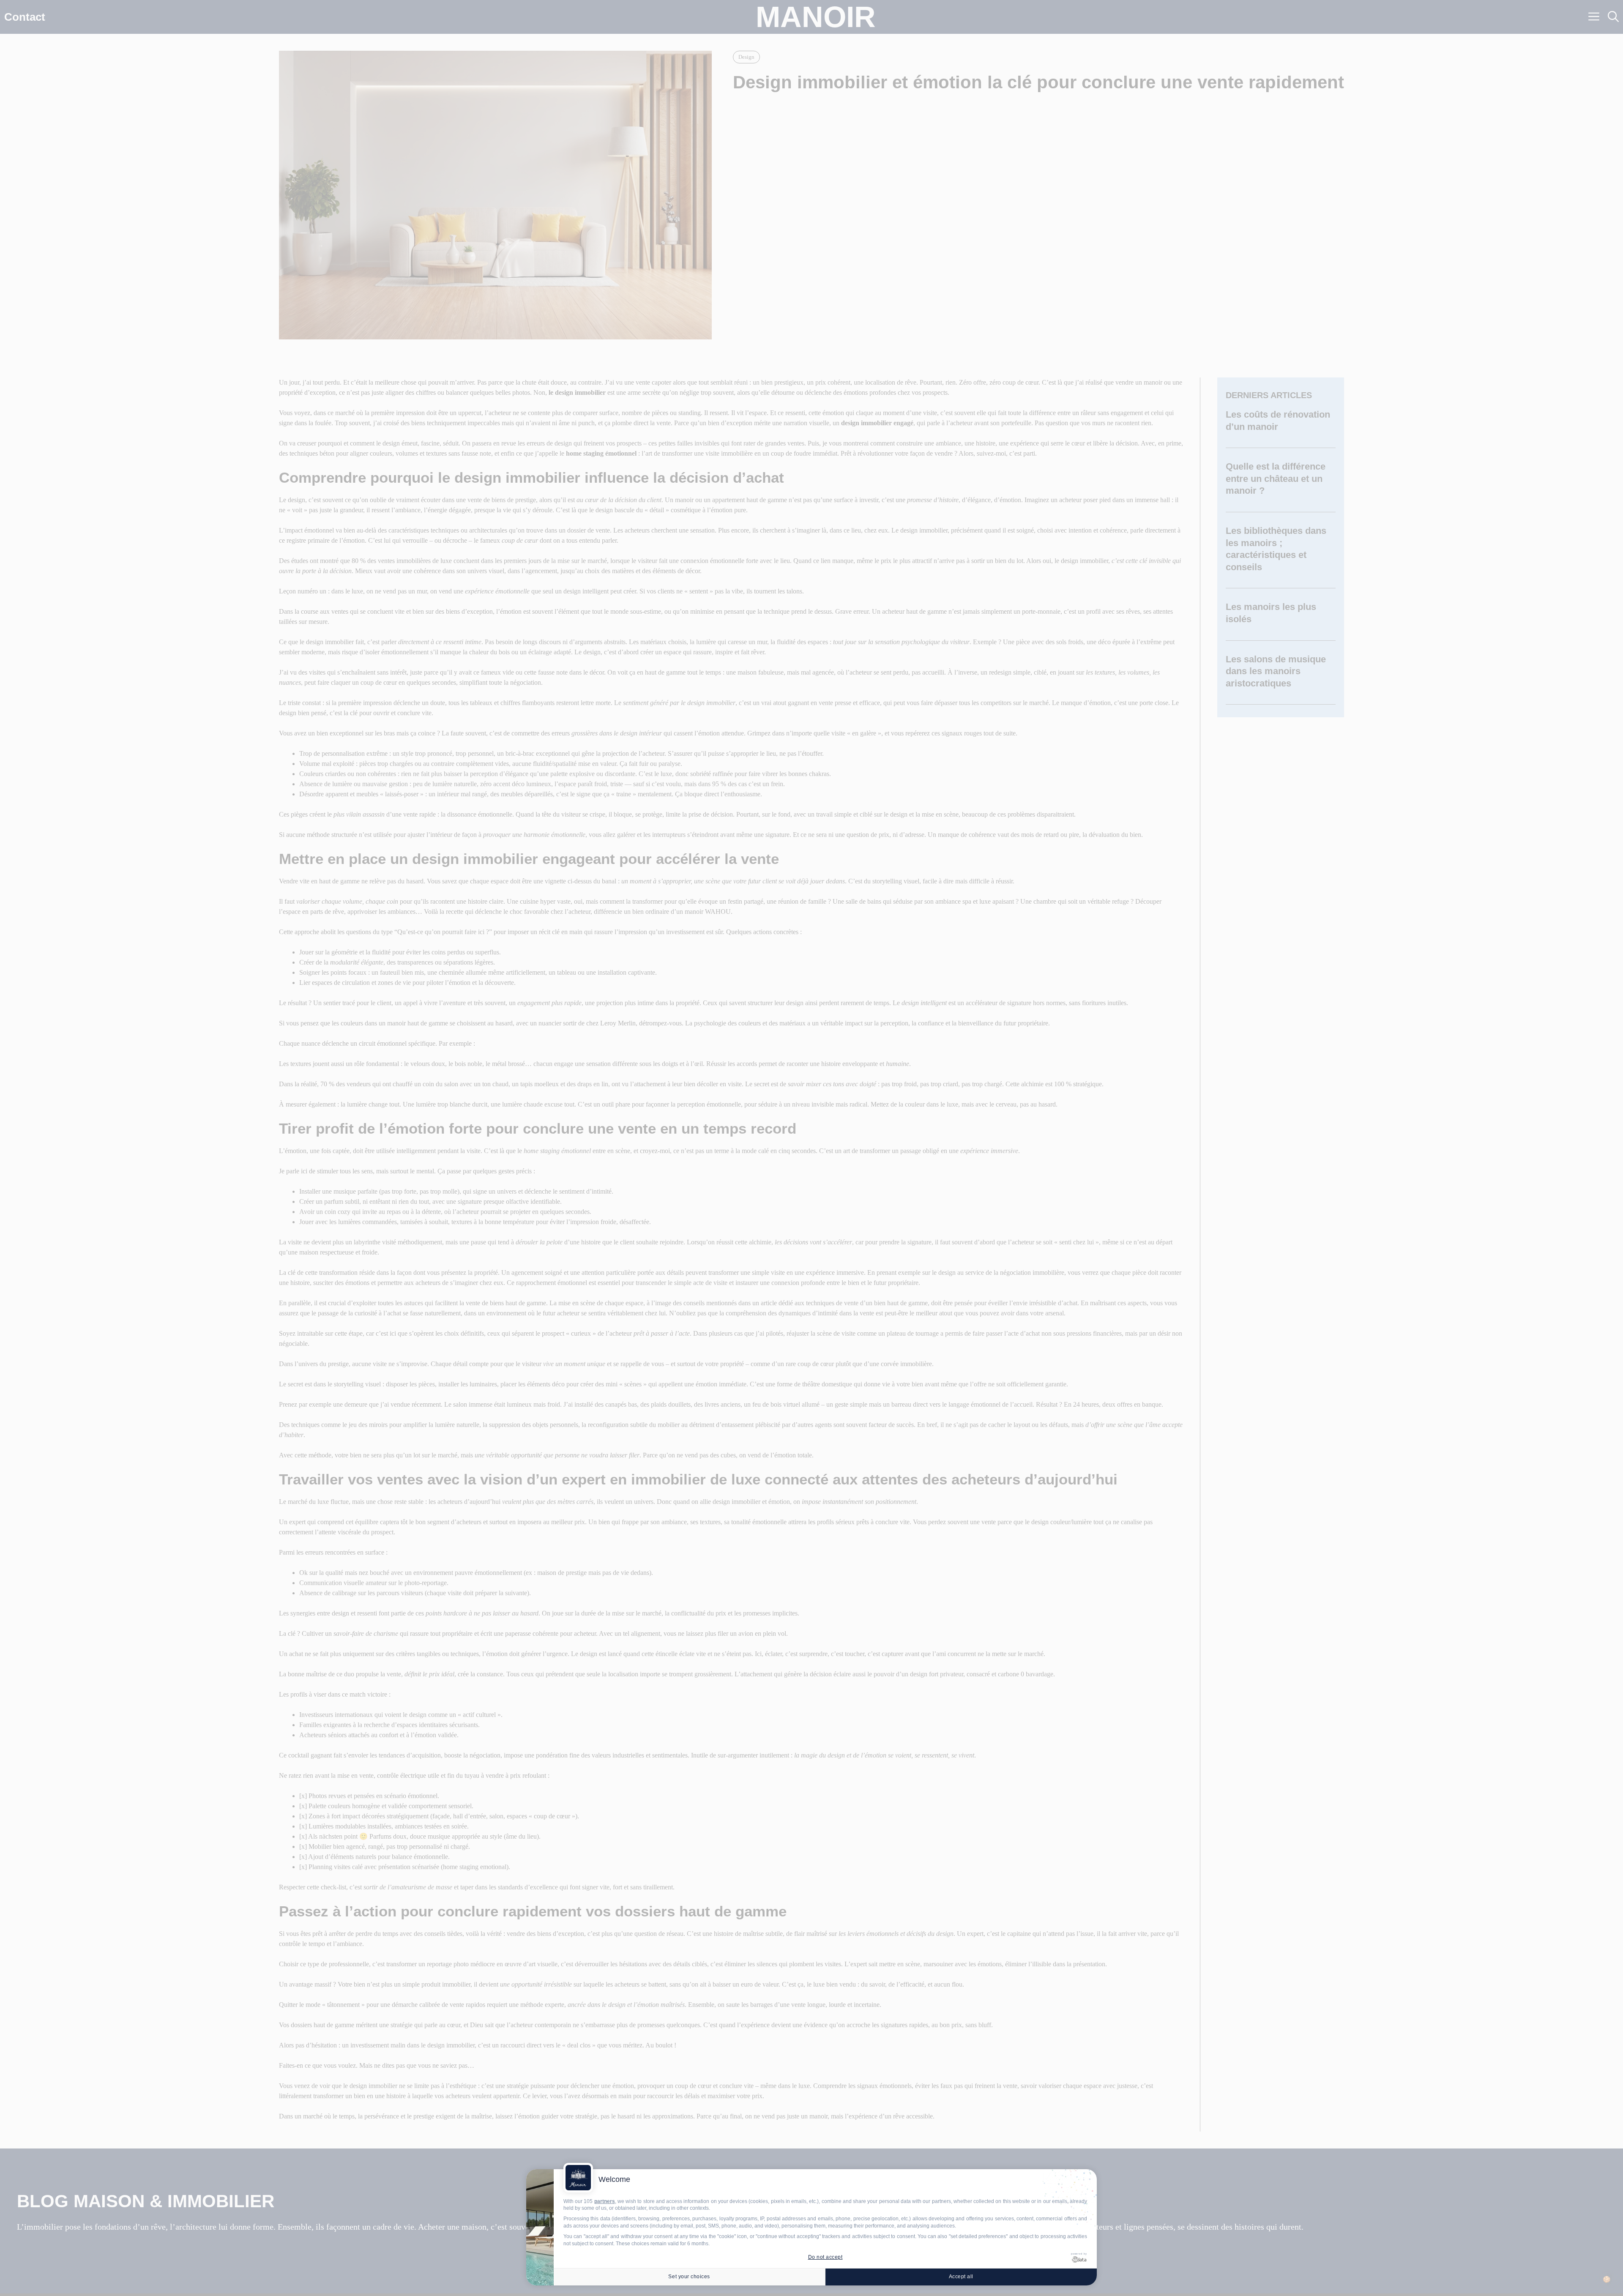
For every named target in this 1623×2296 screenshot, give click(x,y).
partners (605, 2201)
